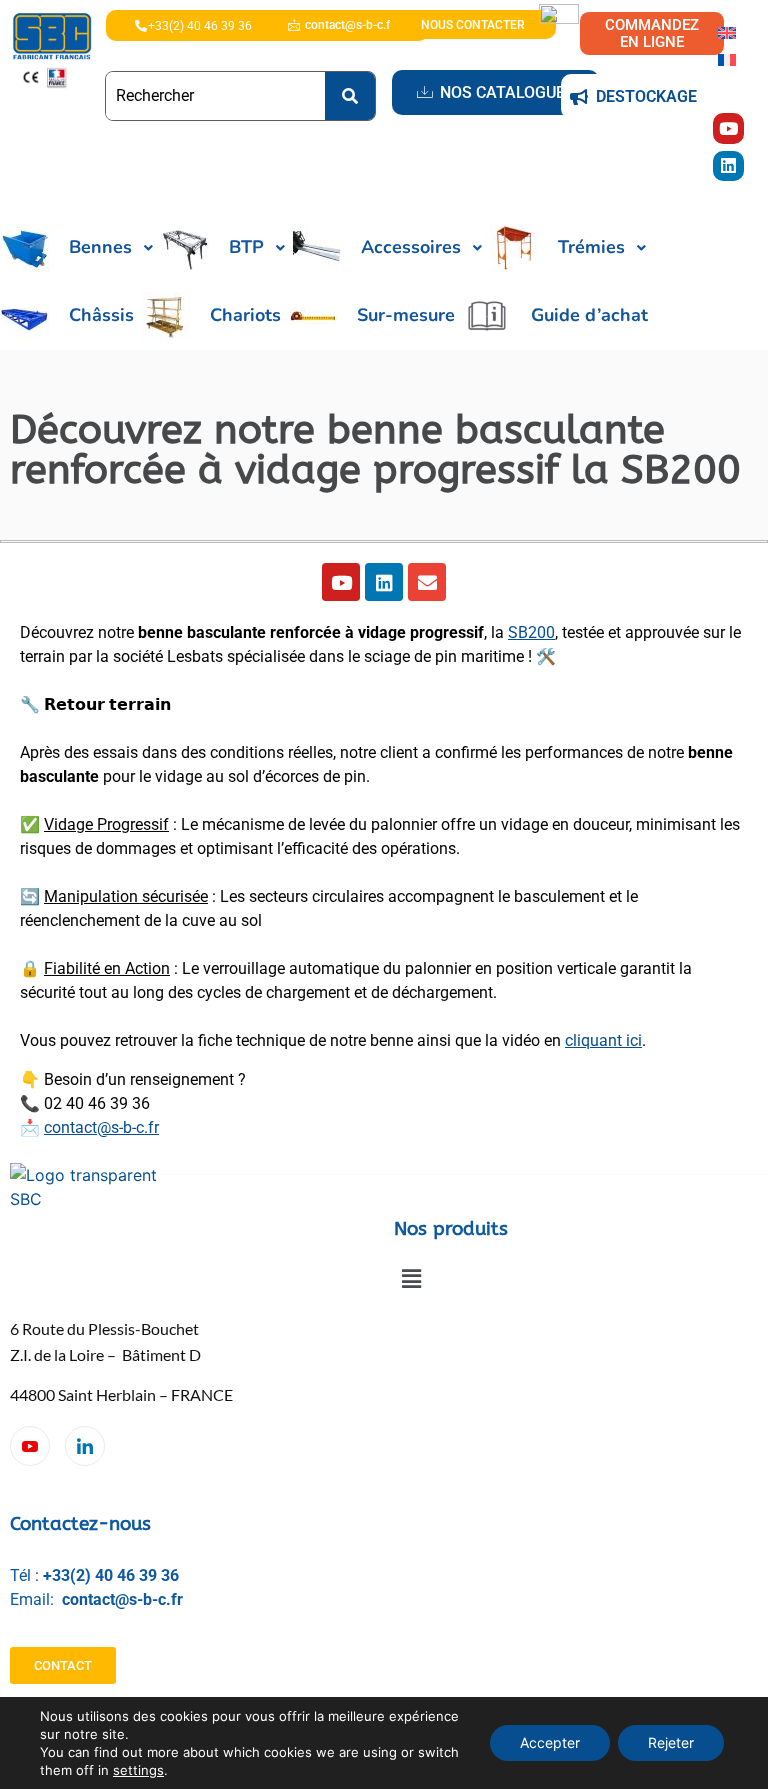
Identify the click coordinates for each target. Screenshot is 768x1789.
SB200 (531, 632)
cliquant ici (603, 1040)
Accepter (550, 1742)
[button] (411, 1278)
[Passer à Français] (727, 58)
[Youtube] (728, 128)
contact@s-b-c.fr (101, 1127)
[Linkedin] (728, 166)
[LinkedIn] (85, 1446)
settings (138, 1770)
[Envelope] (427, 582)
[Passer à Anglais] (727, 31)
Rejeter (671, 1742)
